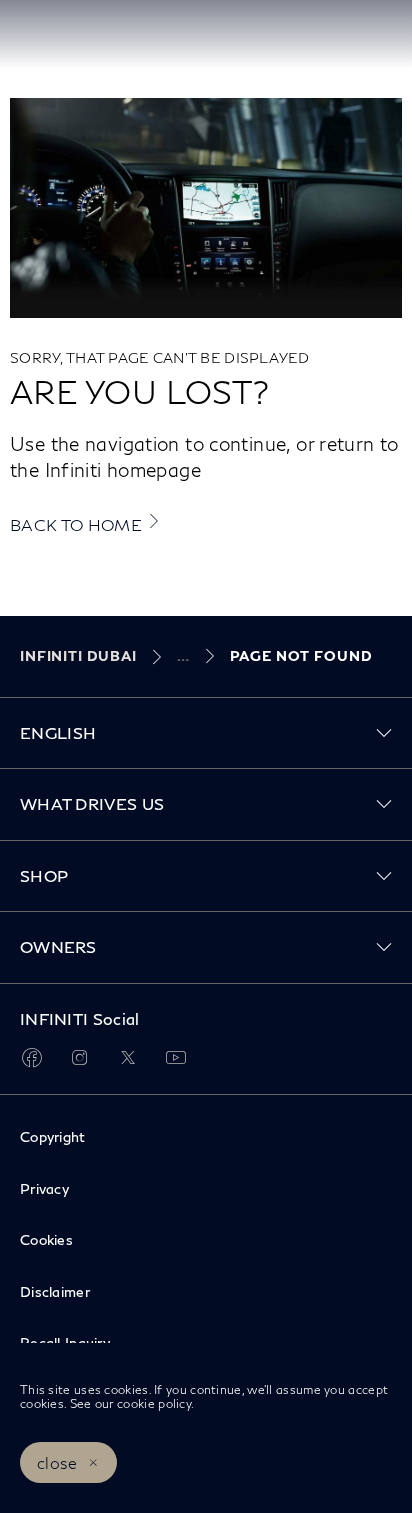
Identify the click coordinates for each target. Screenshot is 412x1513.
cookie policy (152, 1403)
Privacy (44, 1188)
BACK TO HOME (76, 524)
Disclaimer (55, 1291)
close (57, 1462)
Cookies (46, 1239)
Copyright (53, 1136)
